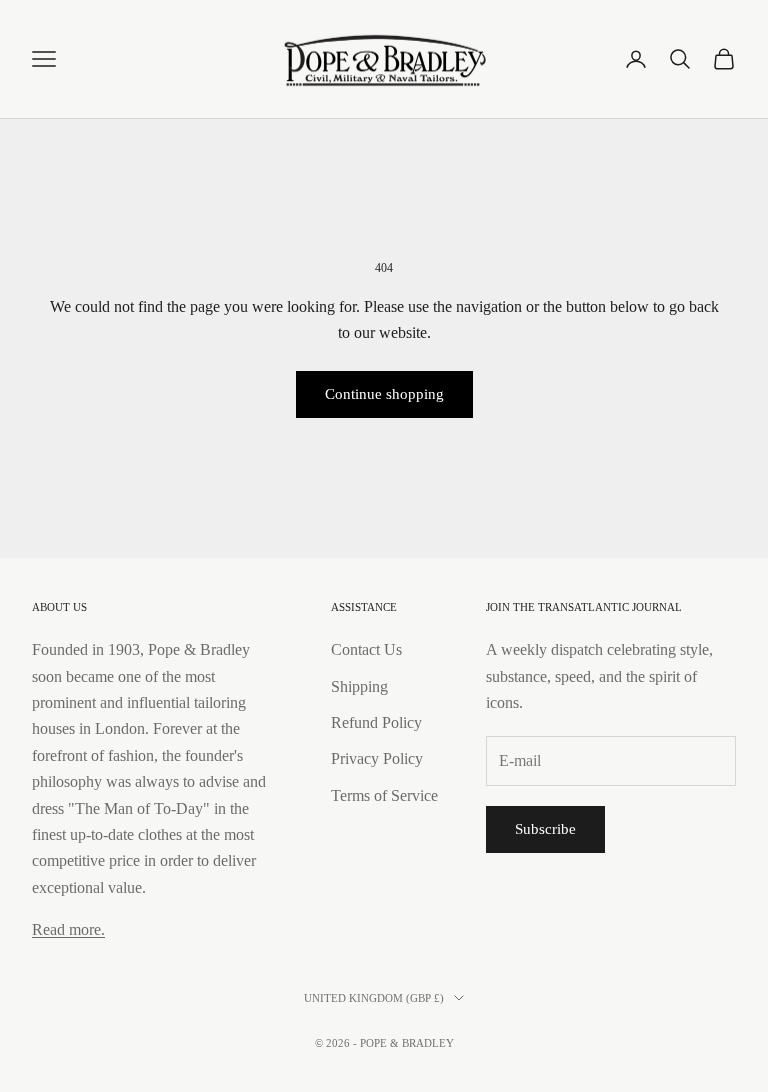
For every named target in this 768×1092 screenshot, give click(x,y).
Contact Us (366, 649)
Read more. (68, 929)
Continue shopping (384, 394)
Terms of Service (384, 795)
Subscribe (545, 829)
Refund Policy (376, 722)
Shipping (359, 686)
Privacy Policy (377, 758)
